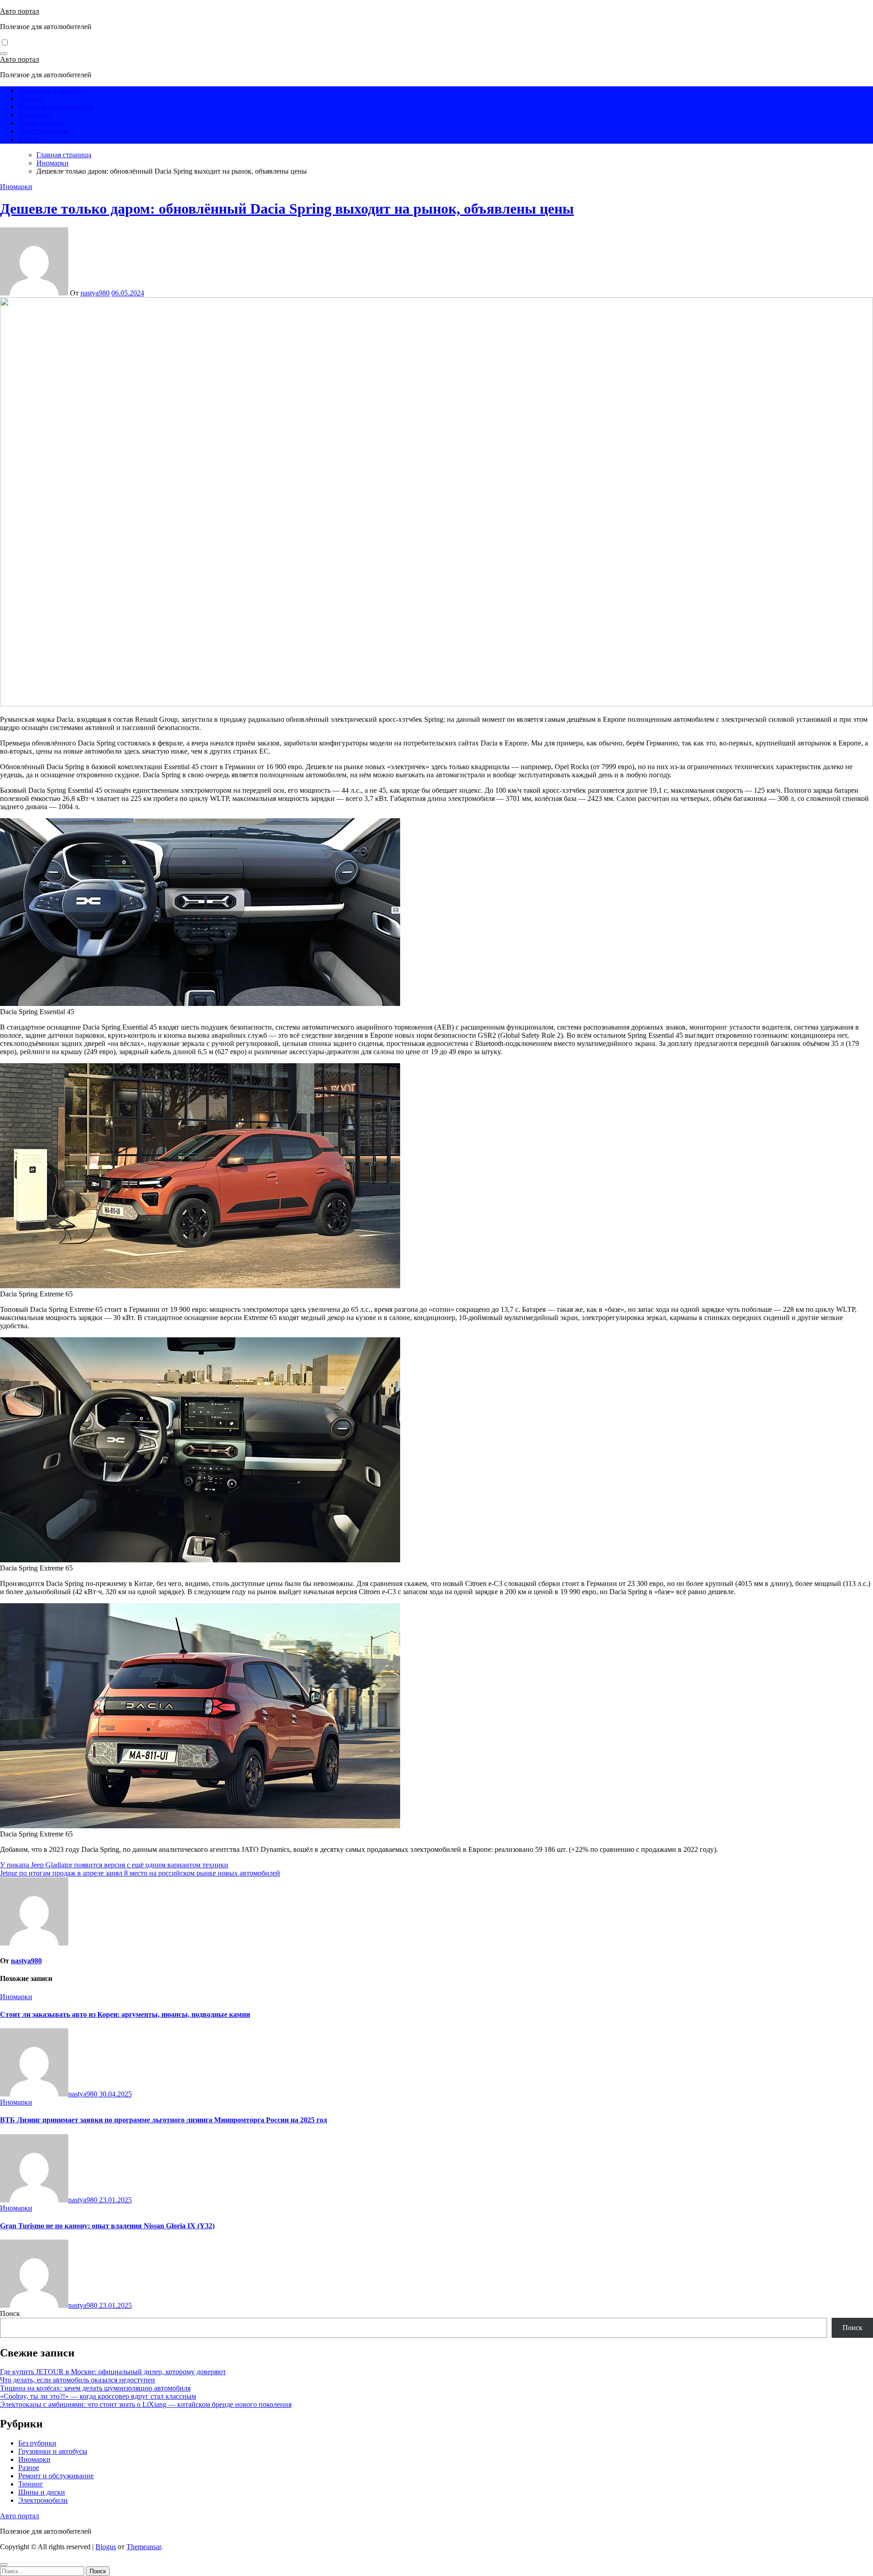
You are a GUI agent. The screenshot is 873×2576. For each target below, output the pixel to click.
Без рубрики (37, 2443)
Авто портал (20, 11)
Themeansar (144, 2547)
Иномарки (34, 115)
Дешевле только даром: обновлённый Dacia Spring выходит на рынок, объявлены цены (287, 209)
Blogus (106, 2547)
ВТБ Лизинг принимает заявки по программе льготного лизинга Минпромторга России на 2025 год (163, 2120)
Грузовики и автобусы (53, 90)
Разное (29, 139)
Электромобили (43, 131)
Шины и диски (42, 123)
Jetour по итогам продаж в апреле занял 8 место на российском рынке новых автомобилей (140, 1873)
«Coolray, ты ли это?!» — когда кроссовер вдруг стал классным (98, 2396)
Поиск (10, 2313)
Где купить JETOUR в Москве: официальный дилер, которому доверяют (113, 2372)
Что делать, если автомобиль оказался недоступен (78, 2380)
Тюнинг (31, 98)
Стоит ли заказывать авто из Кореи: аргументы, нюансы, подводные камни (125, 2014)
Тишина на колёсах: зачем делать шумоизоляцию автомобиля (95, 2388)
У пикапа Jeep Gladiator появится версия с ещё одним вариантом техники (114, 1865)
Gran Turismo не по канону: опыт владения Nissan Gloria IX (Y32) (107, 2226)
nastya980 (95, 293)
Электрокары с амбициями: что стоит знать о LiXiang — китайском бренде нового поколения (146, 2404)
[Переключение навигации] (4, 54)
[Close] (4, 2565)
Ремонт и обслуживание (56, 107)
